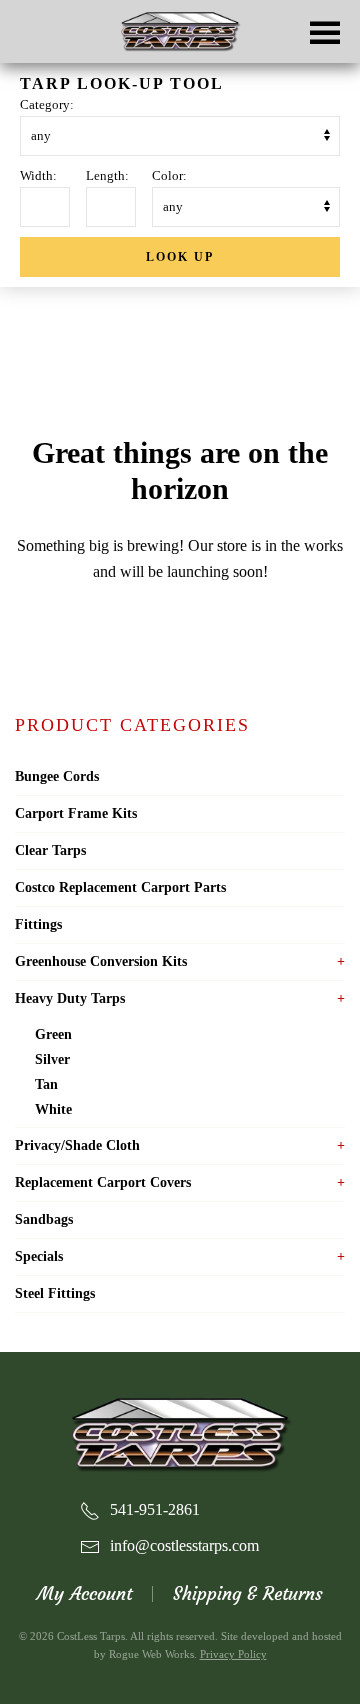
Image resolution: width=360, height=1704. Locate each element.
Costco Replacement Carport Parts (120, 887)
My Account (84, 1593)
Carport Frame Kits (76, 813)
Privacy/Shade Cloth (77, 1145)
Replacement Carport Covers (103, 1182)
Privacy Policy (233, 1654)
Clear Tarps (50, 850)
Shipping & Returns (248, 1593)
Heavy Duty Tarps (70, 998)
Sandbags (44, 1219)
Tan (46, 1084)
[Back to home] (180, 32)
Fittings (38, 924)
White (53, 1109)
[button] (325, 31)
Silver (52, 1059)
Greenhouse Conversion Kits (101, 961)
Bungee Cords (57, 776)
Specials (39, 1256)
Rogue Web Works (151, 1654)
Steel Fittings (55, 1293)
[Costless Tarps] (180, 1432)
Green (53, 1034)
